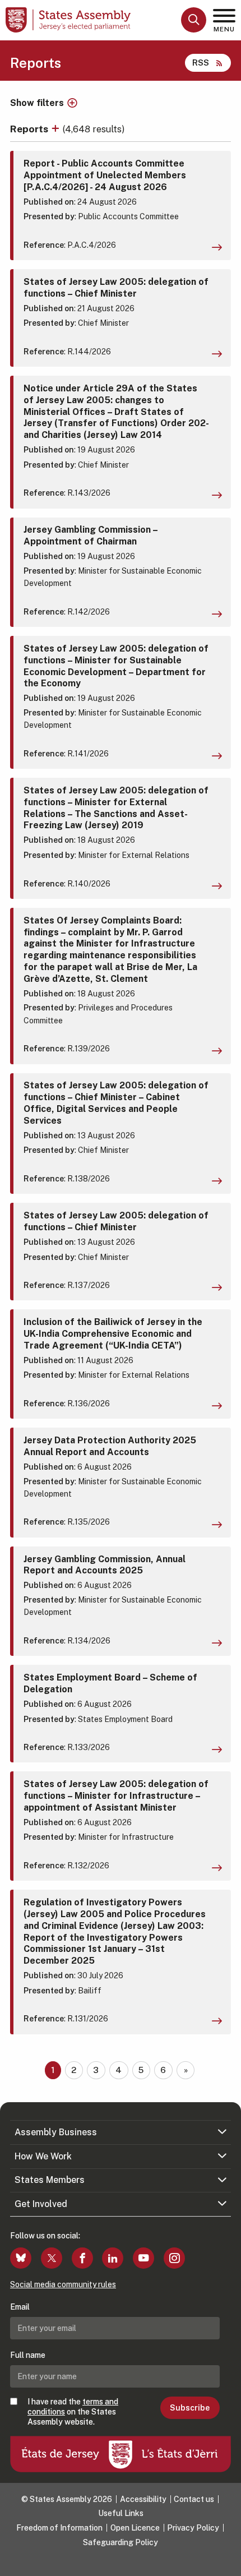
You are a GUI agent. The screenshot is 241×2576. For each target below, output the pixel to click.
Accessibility (143, 2499)
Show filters (37, 103)
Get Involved (41, 2204)
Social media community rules (63, 2284)
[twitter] (52, 2258)
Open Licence (135, 2528)
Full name (28, 2355)
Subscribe (190, 2408)
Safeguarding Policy (121, 2542)
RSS (201, 63)
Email (20, 2307)
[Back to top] (227, 2562)
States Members (50, 2180)
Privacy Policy (193, 2528)
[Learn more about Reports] (57, 129)
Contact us (194, 2499)
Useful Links (121, 2513)
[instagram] (174, 2258)
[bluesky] (21, 2258)
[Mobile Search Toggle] (194, 20)
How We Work (43, 2156)
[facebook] (82, 2258)
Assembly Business (56, 2132)
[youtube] (143, 2258)
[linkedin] (113, 2258)
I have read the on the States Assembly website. (73, 2412)
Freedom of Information (59, 2528)
